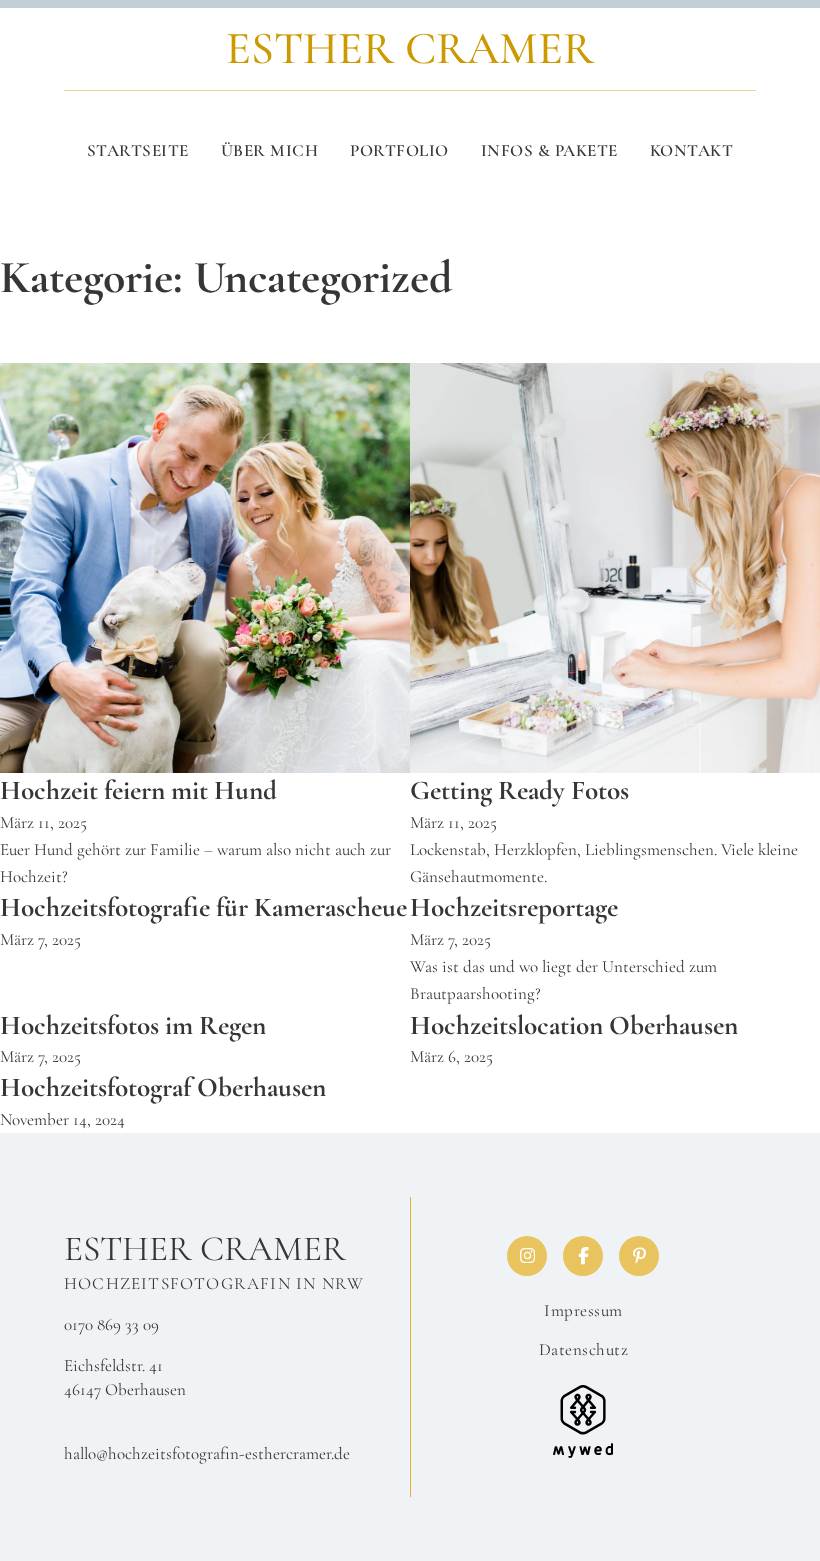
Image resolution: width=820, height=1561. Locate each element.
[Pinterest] (639, 1256)
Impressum (583, 1310)
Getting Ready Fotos (519, 790)
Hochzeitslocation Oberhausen (574, 1025)
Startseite (138, 150)
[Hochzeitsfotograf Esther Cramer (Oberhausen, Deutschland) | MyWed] (583, 1419)
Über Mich (270, 150)
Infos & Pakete (549, 150)
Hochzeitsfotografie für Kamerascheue (203, 907)
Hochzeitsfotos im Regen (133, 1025)
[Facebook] (583, 1256)
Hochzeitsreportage (514, 907)
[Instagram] (527, 1256)
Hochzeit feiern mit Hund (138, 790)
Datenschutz (584, 1349)
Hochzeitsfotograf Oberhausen (163, 1087)
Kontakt (692, 150)
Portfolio (399, 150)
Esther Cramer (205, 1249)
